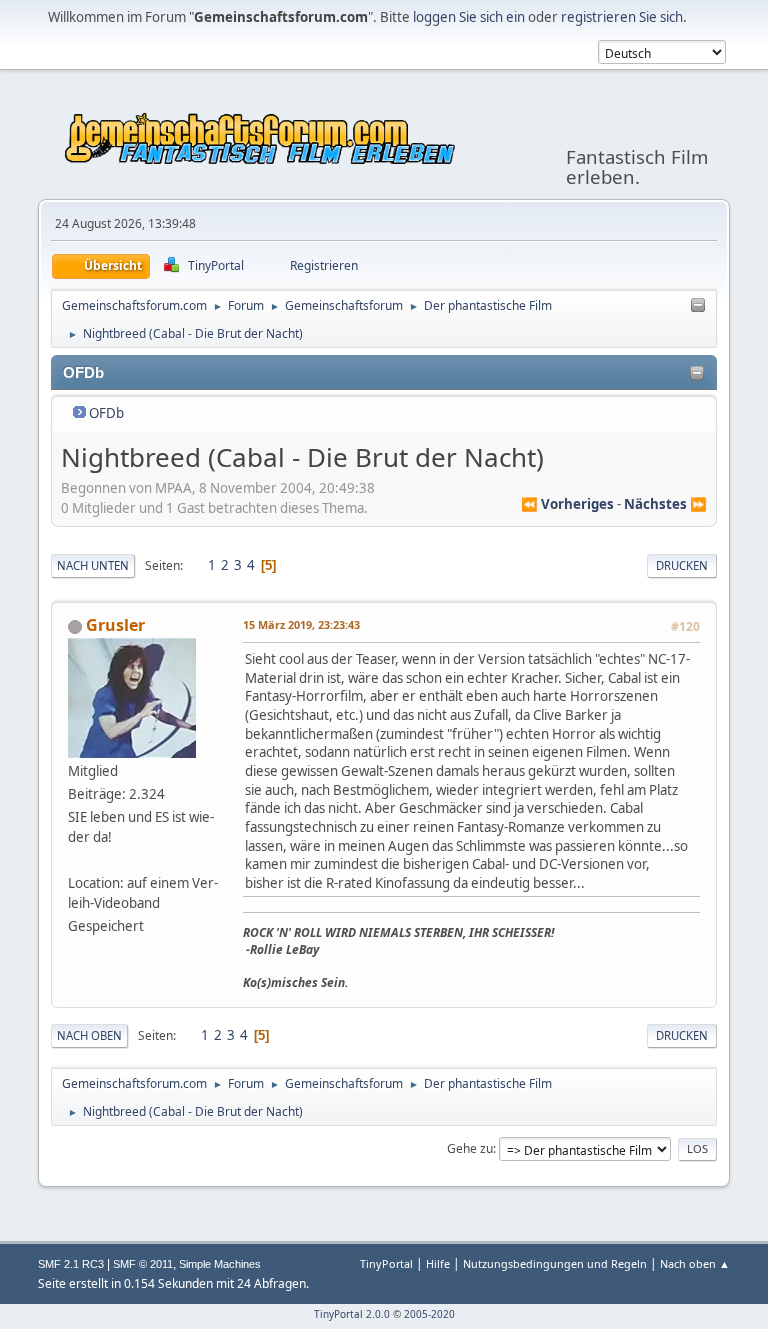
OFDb (106, 413)
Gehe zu (470, 1148)
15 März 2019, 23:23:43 (301, 624)
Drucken (682, 565)
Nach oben (89, 1035)
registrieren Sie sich (622, 17)
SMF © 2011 (143, 1264)
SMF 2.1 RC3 (71, 1264)
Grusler (115, 625)
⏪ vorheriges (567, 504)
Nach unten (93, 565)
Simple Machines (220, 1264)
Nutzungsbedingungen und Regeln (555, 1263)
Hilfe (438, 1263)
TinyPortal (386, 1263)
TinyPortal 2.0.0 (352, 1314)
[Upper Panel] (698, 306)
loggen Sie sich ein (469, 17)
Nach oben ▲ (695, 1263)
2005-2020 (429, 1314)
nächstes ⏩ (665, 504)
